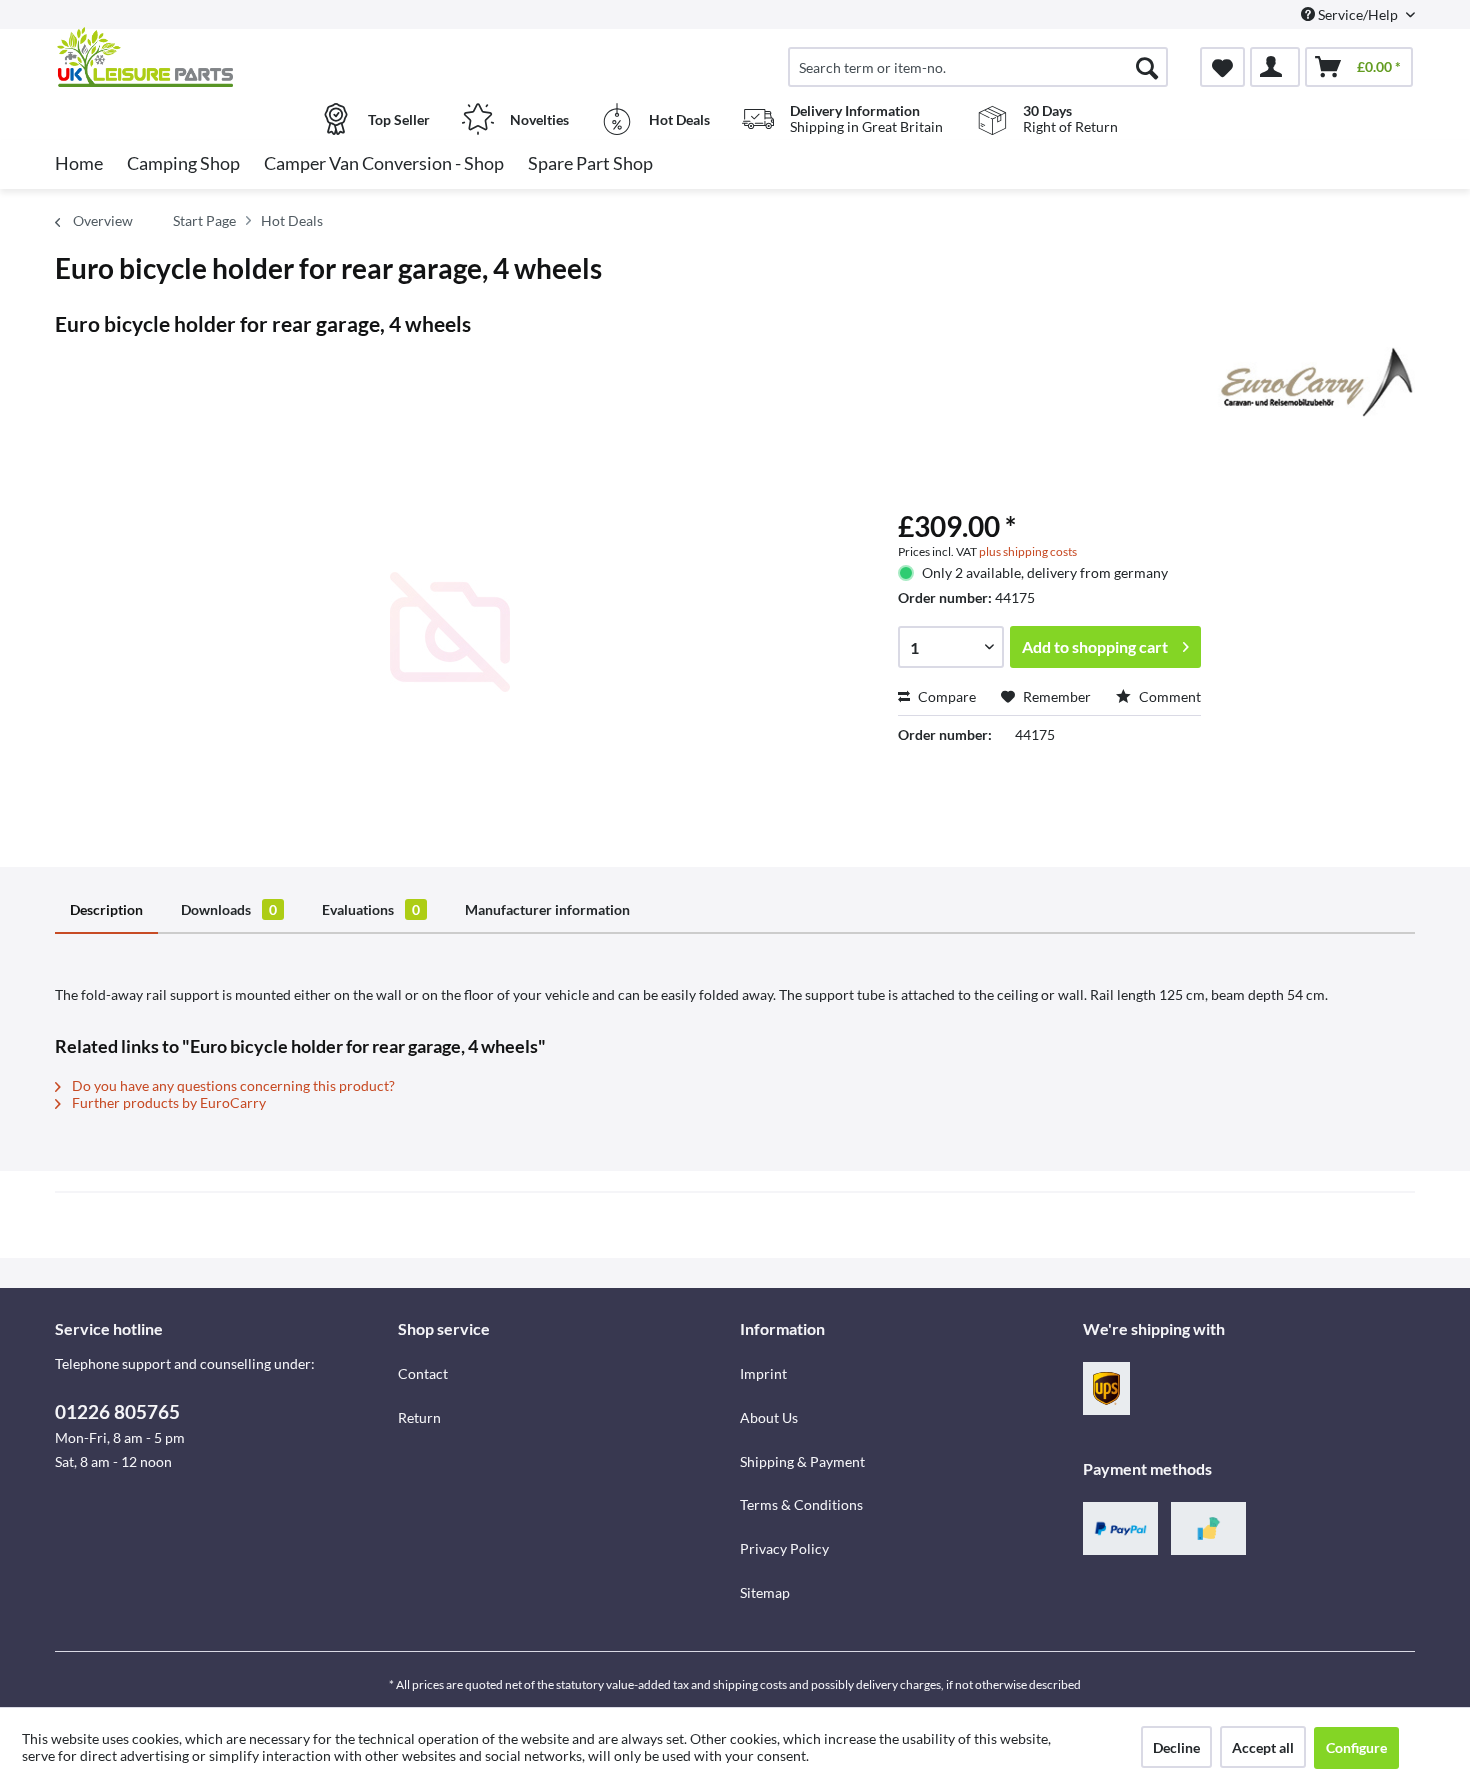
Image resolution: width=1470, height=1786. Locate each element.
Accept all (1263, 1747)
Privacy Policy (784, 1548)
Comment (1168, 696)
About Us (769, 1417)
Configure (1356, 1747)
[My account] (1275, 67)
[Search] (1147, 67)
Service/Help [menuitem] (1358, 14)
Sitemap (765, 1592)
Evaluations (371, 909)
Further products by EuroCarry (167, 1102)
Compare (945, 696)
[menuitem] (978, 67)
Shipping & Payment (802, 1461)
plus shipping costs (1028, 551)
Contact (423, 1373)
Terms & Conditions (801, 1504)
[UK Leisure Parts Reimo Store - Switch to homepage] (224, 57)
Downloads (229, 909)
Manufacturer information (547, 909)
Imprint (763, 1373)
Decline (1176, 1747)
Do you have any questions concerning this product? (232, 1085)
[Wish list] (1222, 67)
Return (419, 1417)
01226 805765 (117, 1411)
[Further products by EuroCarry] (1313, 382)
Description (106, 909)
